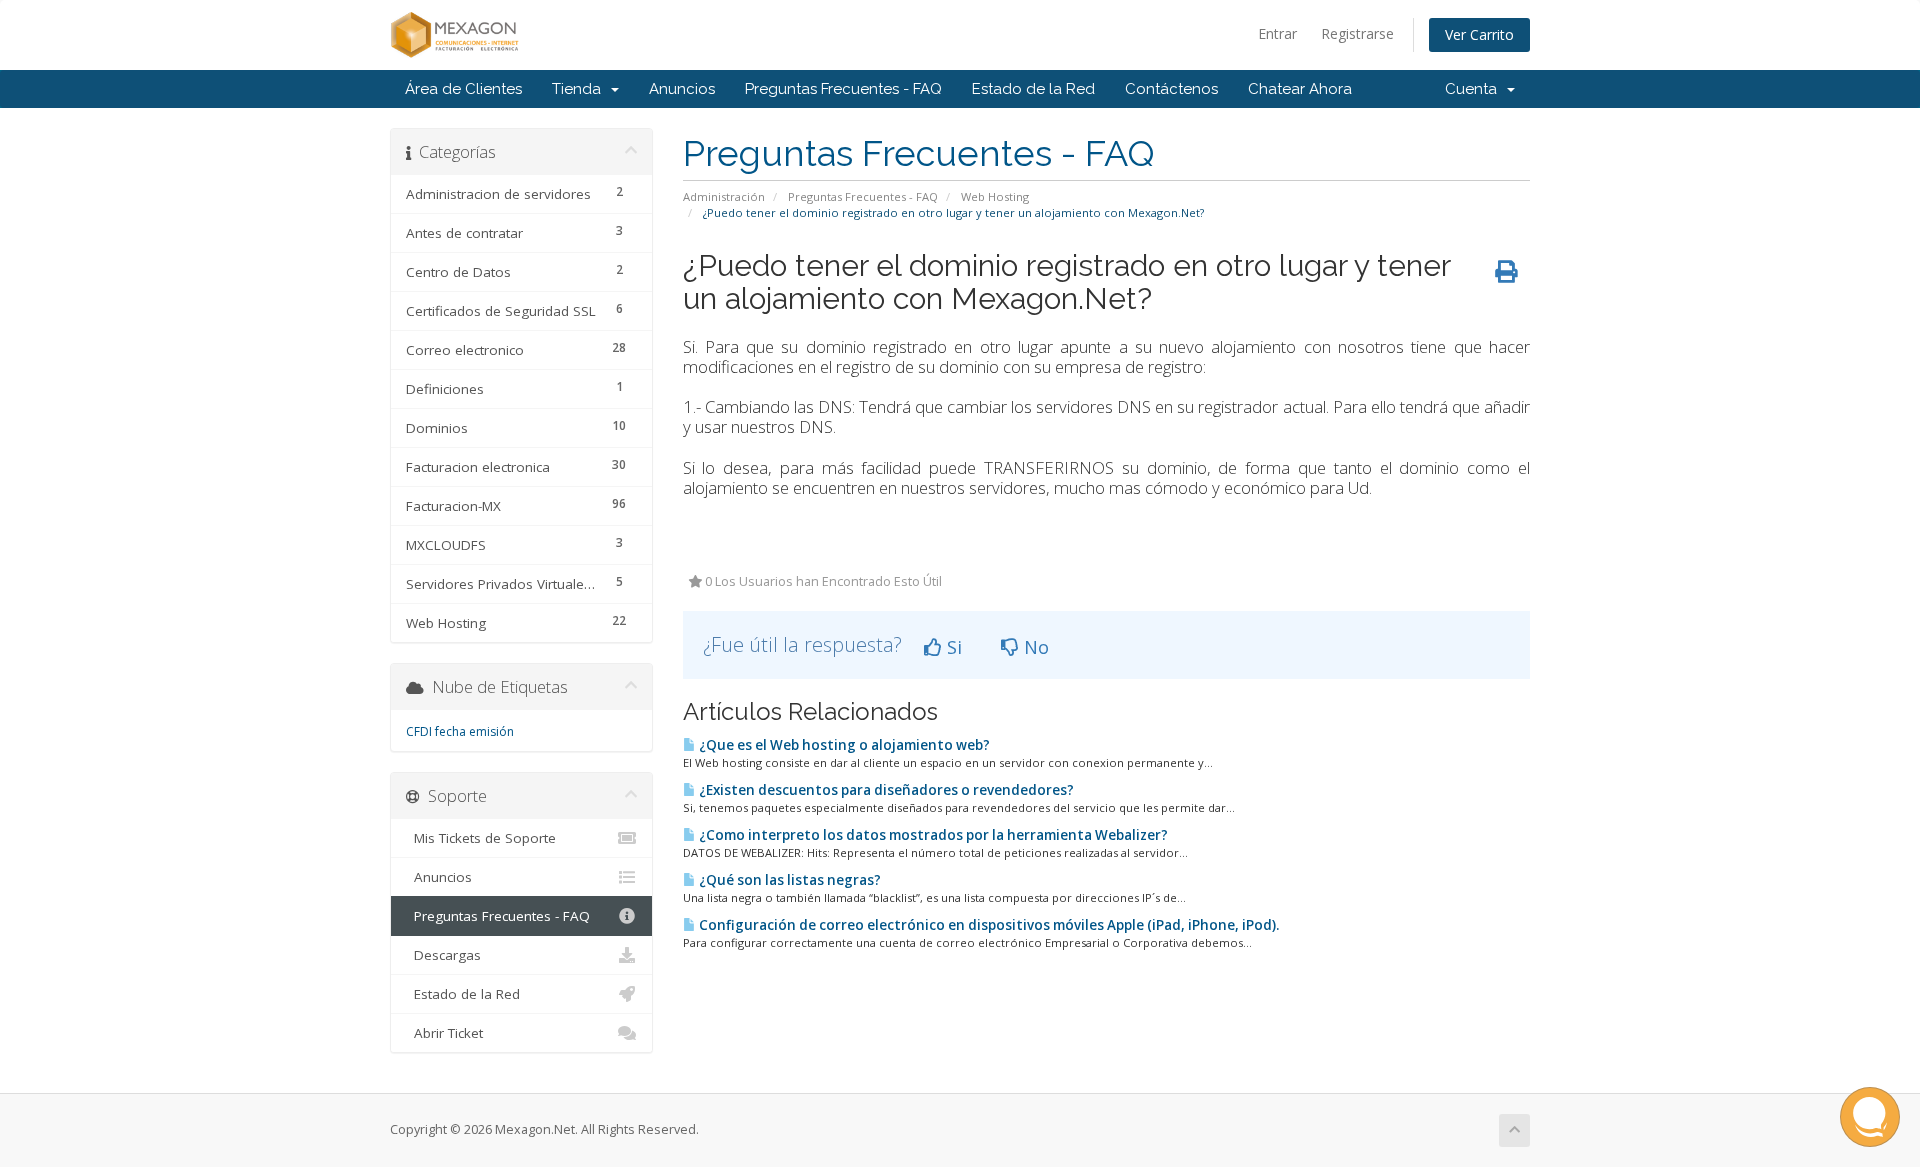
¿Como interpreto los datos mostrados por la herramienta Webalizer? (932, 835)
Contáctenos (1171, 89)
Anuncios (682, 89)
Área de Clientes (463, 89)
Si (952, 647)
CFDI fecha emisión (460, 731)
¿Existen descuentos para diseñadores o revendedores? (885, 790)
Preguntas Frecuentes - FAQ (843, 89)
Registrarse (1357, 33)
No (1034, 647)
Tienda (580, 89)
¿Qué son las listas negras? (788, 880)
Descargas (443, 955)
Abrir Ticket (444, 1033)
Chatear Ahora (1300, 89)
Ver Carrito (1479, 34)
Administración (724, 196)
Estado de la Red (1033, 89)
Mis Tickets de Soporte (481, 838)
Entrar (1277, 33)
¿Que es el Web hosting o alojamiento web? (843, 745)
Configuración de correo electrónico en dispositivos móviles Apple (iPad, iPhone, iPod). (987, 925)
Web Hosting (995, 196)
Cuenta (1475, 89)
